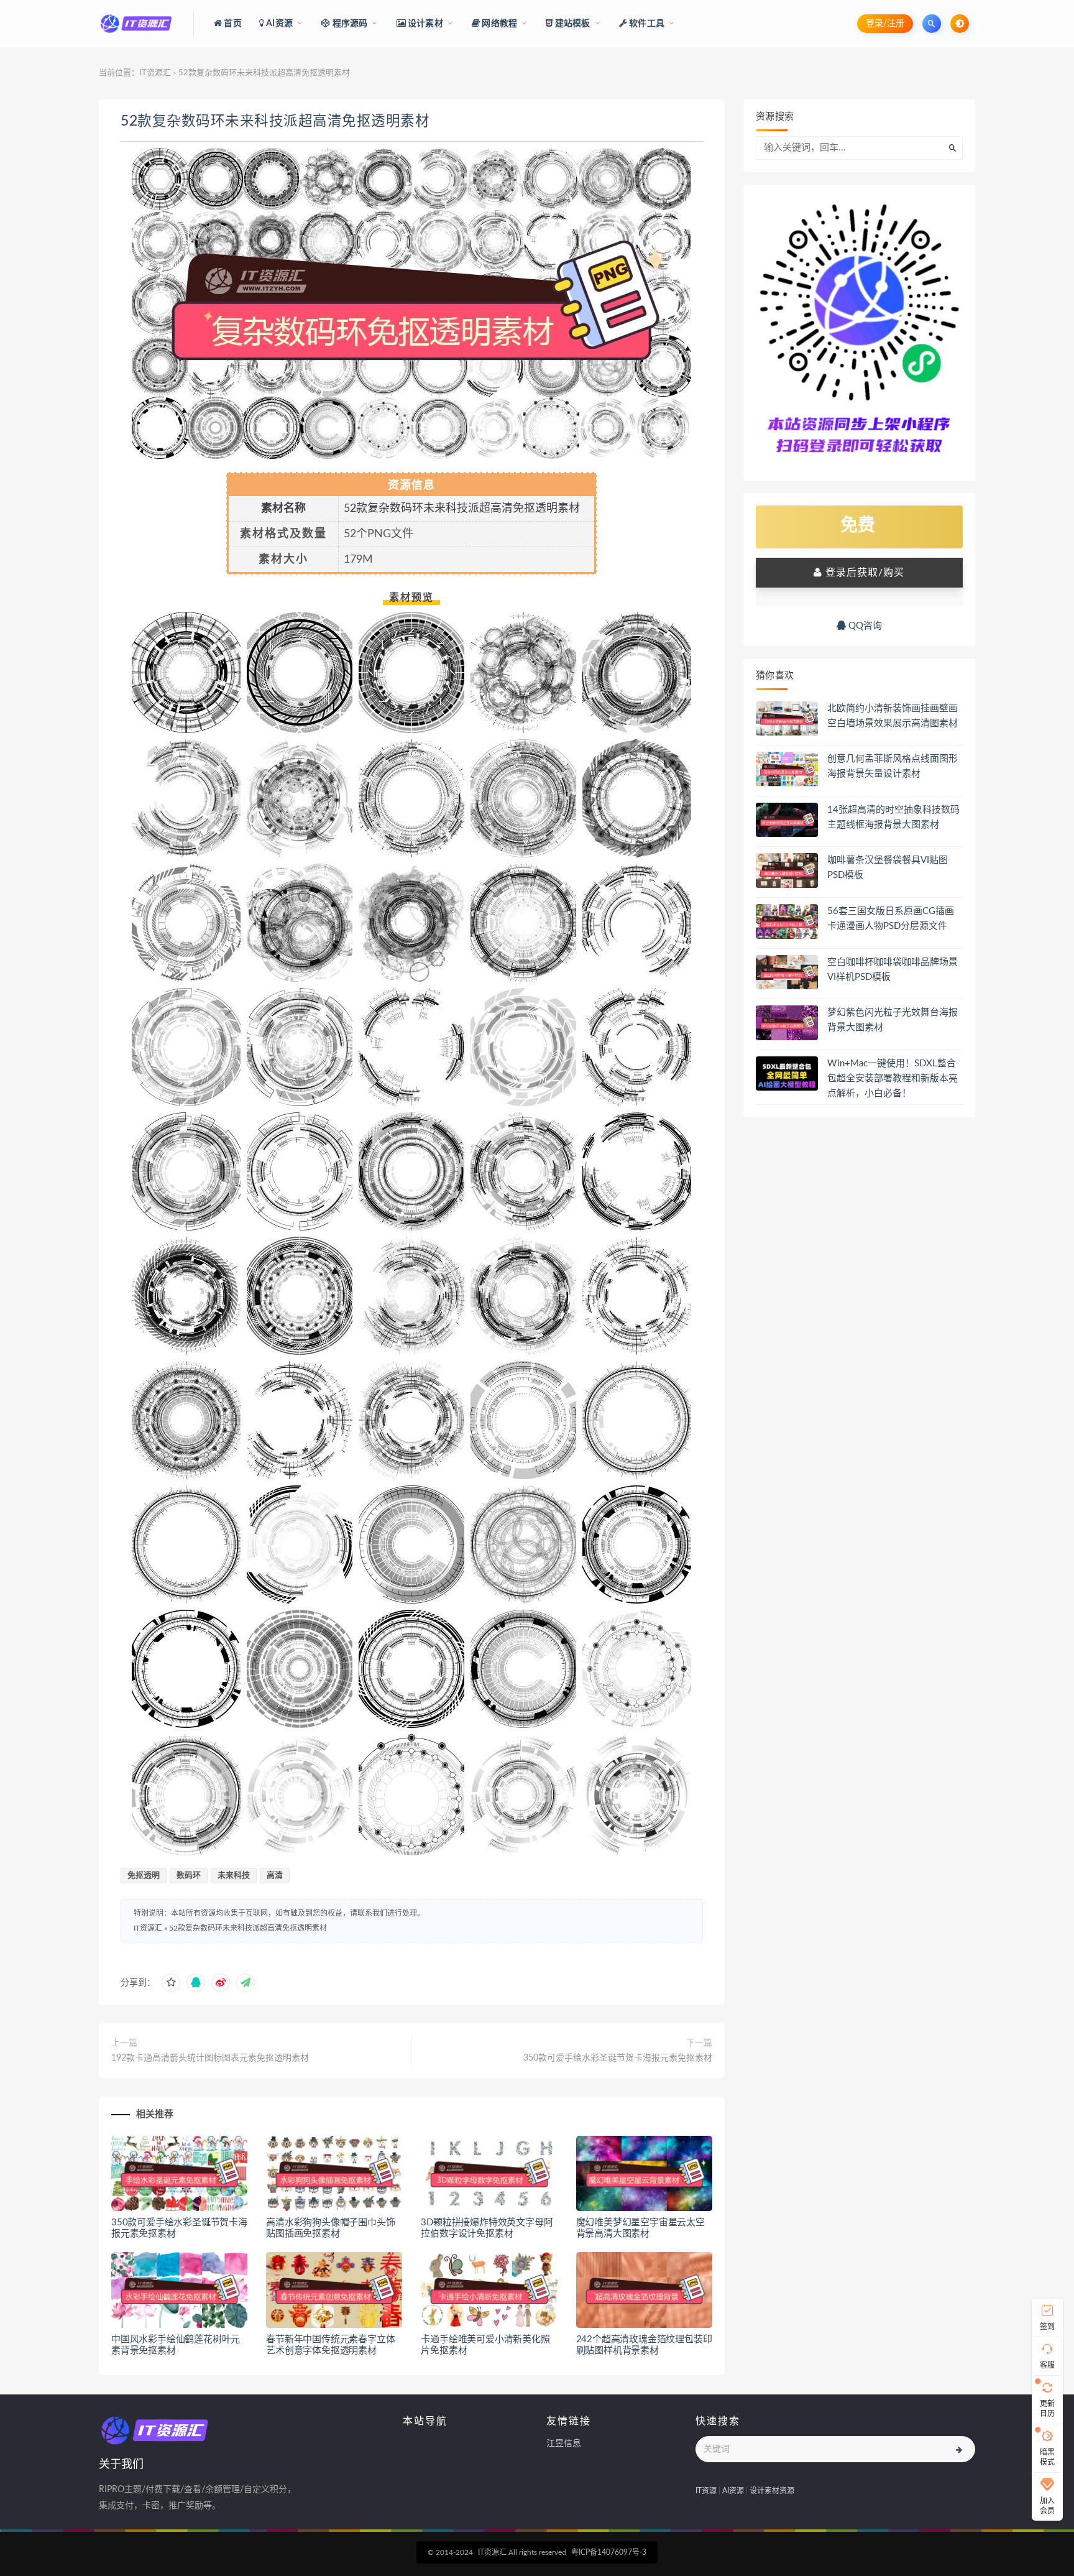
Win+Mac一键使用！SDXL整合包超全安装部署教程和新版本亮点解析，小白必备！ (893, 1078)
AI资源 (733, 2491)
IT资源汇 (155, 73)
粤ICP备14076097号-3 (609, 2552)
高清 (275, 1876)
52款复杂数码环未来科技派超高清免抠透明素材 (275, 121)
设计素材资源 (772, 2491)
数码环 (189, 1876)
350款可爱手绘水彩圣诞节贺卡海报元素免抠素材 (618, 2058)
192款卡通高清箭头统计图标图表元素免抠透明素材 (210, 2058)
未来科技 (234, 1876)
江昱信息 (564, 2444)
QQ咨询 (864, 626)
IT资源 (706, 2491)
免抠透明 (144, 1876)
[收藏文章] (171, 1983)
